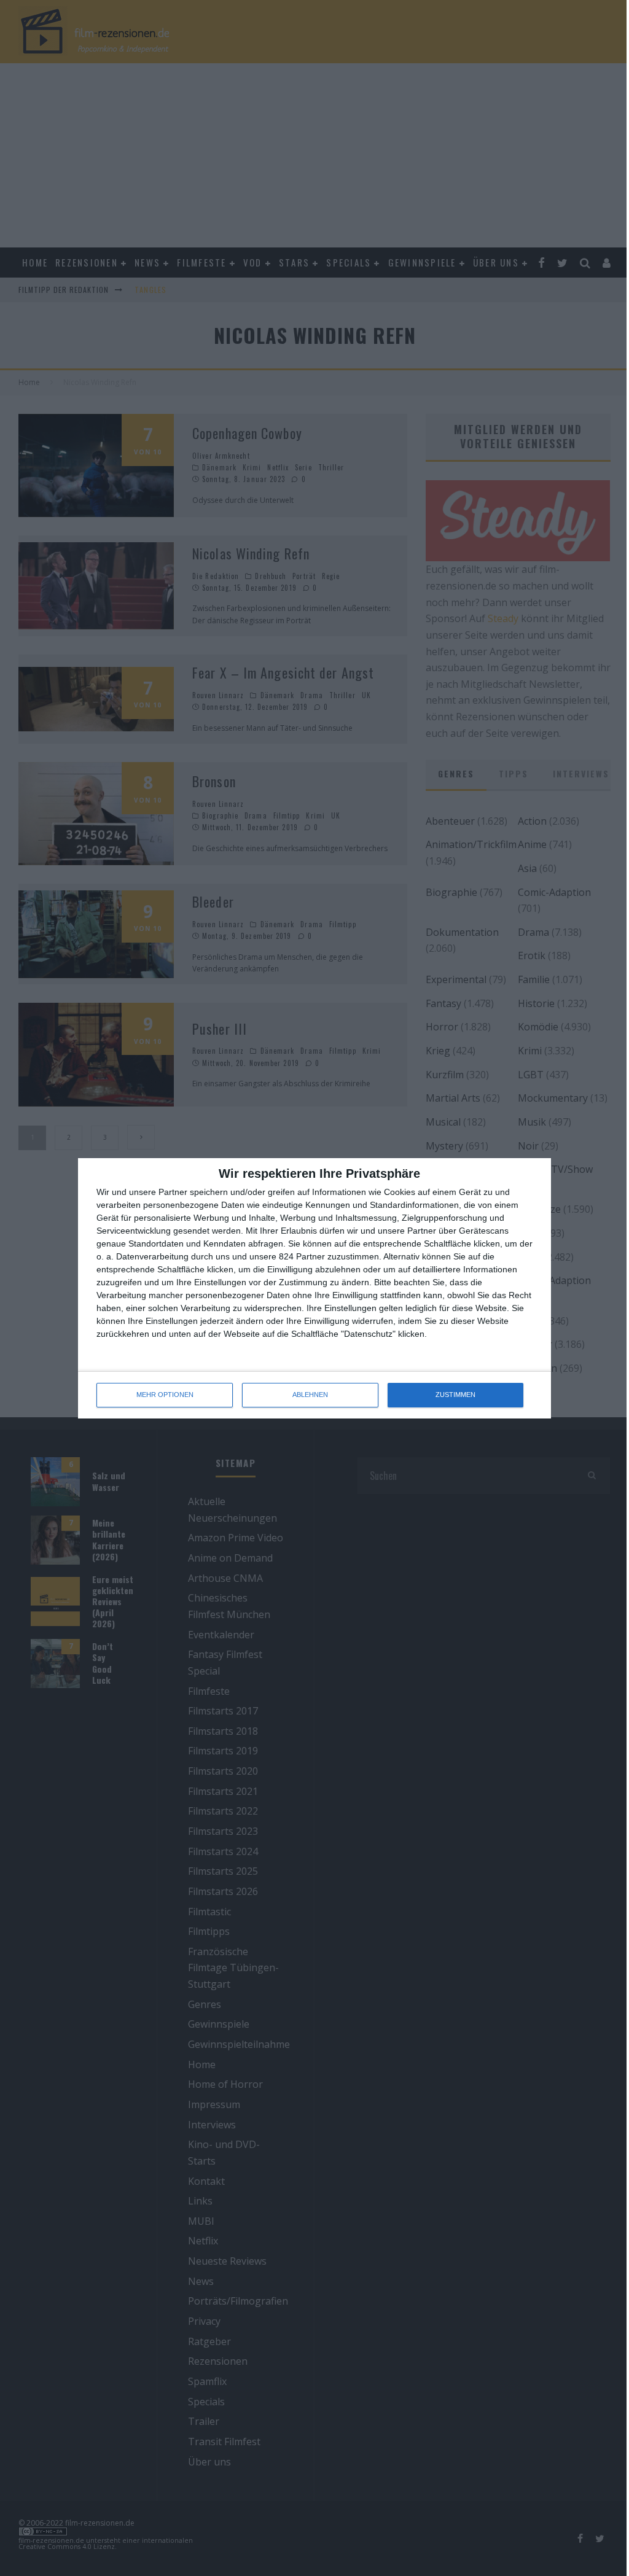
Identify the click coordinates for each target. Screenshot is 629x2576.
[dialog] (314, 1288)
